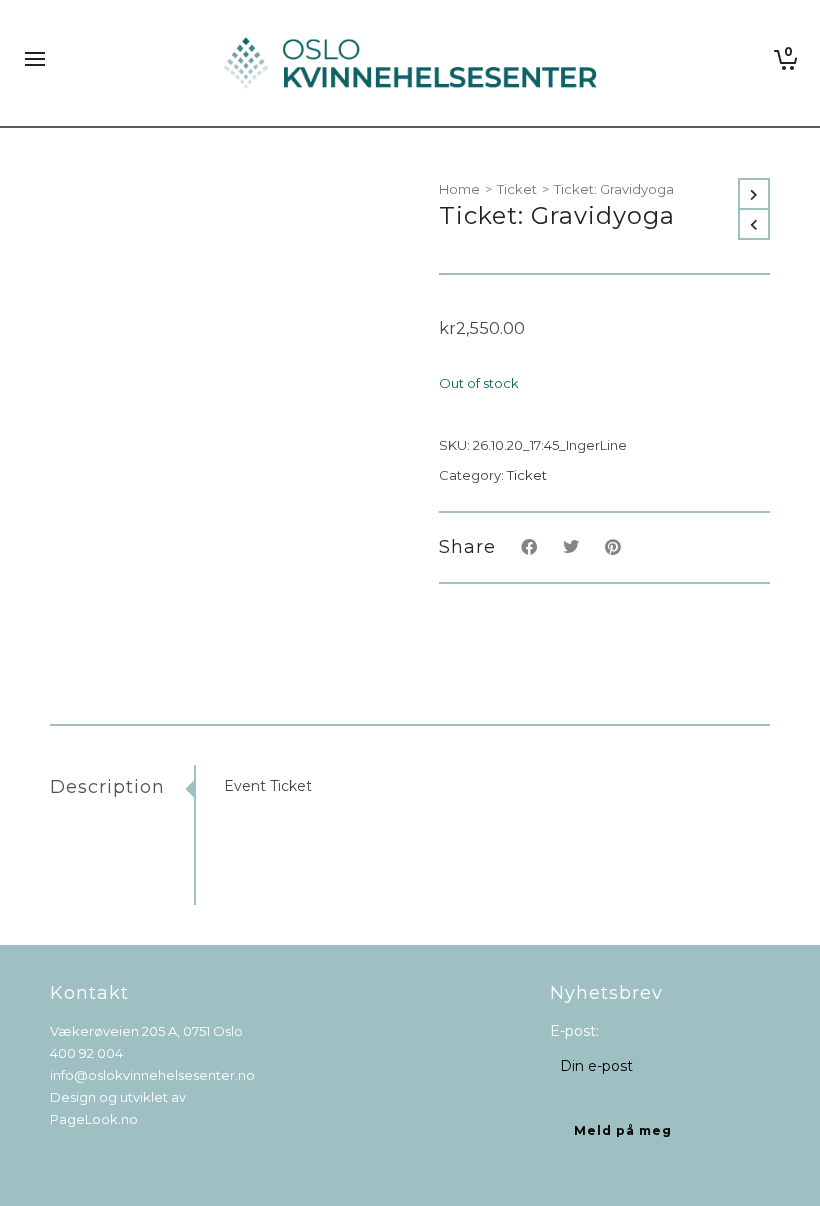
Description (107, 787)
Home (459, 189)
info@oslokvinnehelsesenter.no (152, 1075)
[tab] (122, 787)
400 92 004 (86, 1053)
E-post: (574, 1031)
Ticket (517, 189)
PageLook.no (94, 1119)
